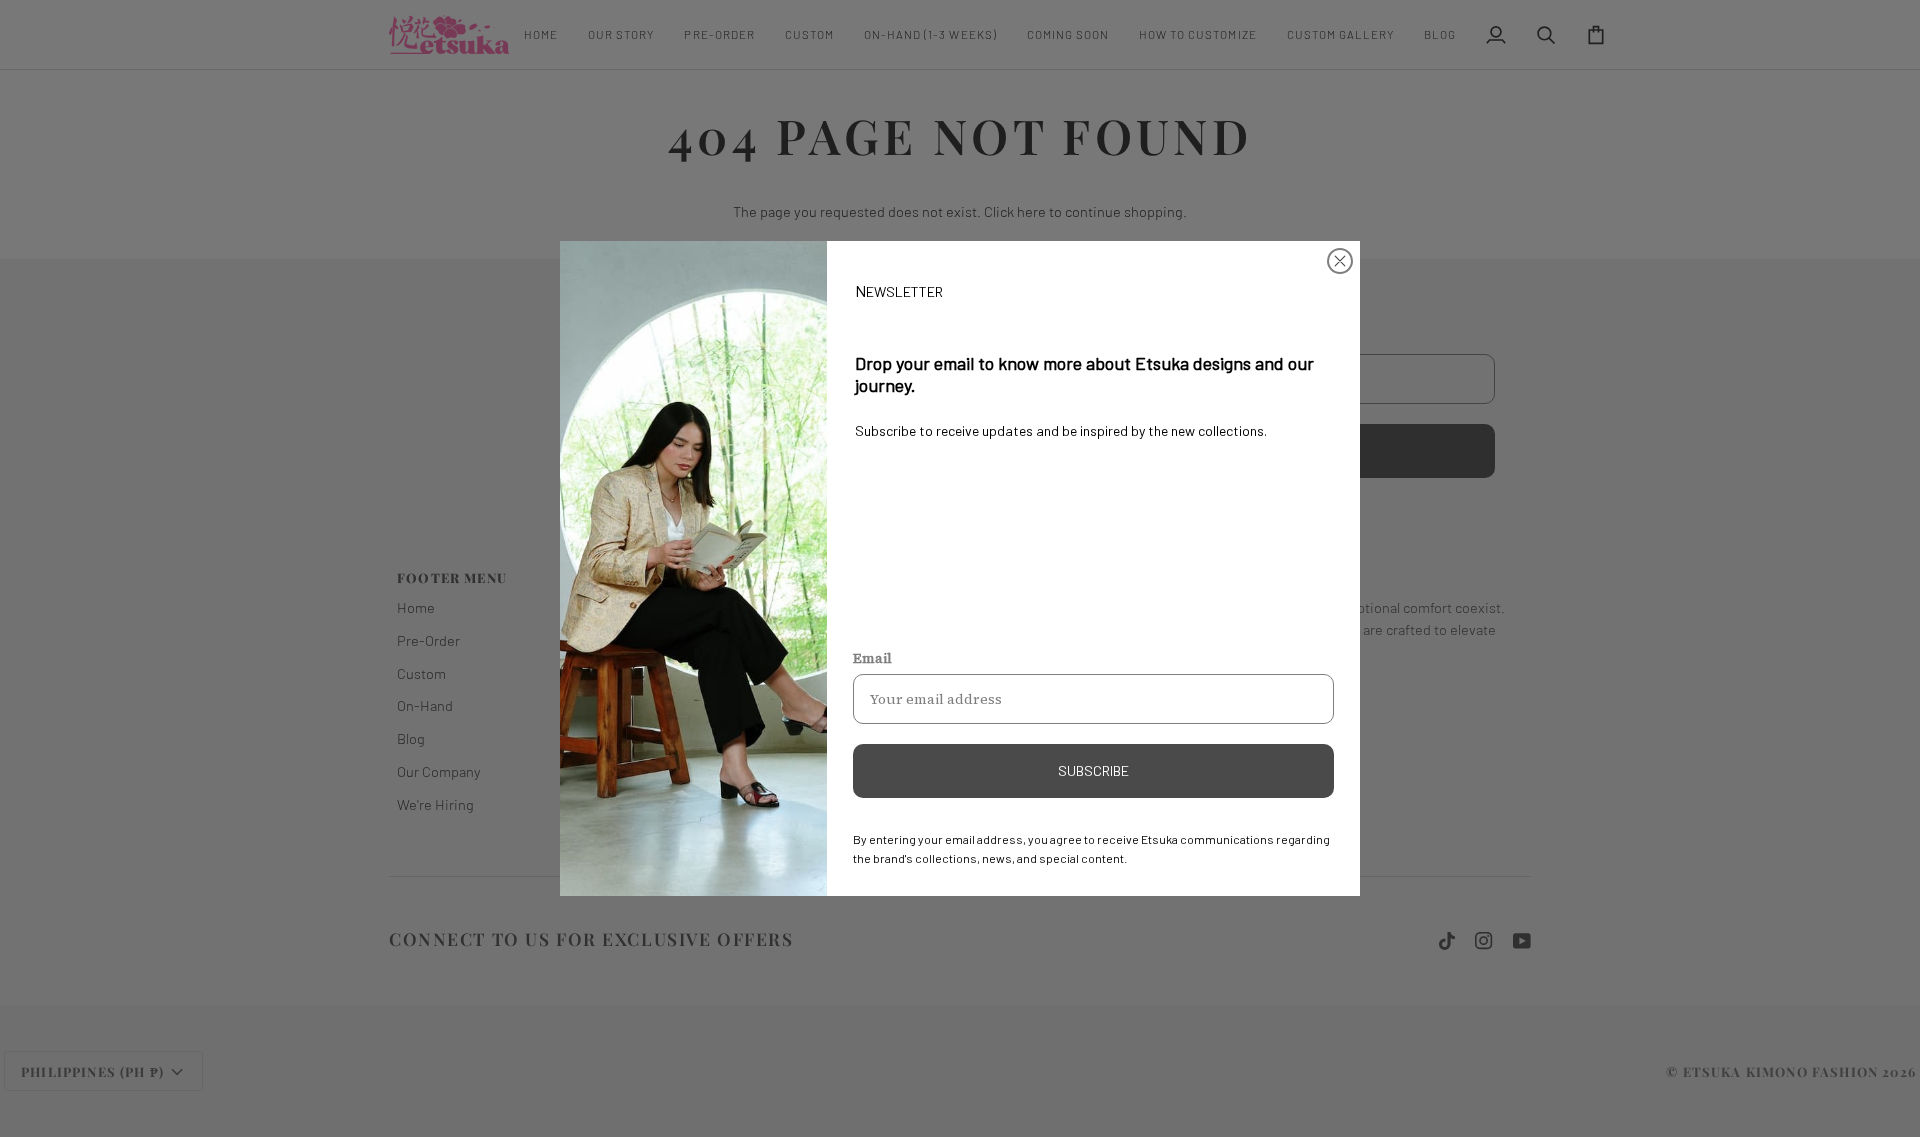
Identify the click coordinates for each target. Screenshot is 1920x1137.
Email (872, 658)
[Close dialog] (1340, 261)
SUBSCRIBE (1093, 770)
